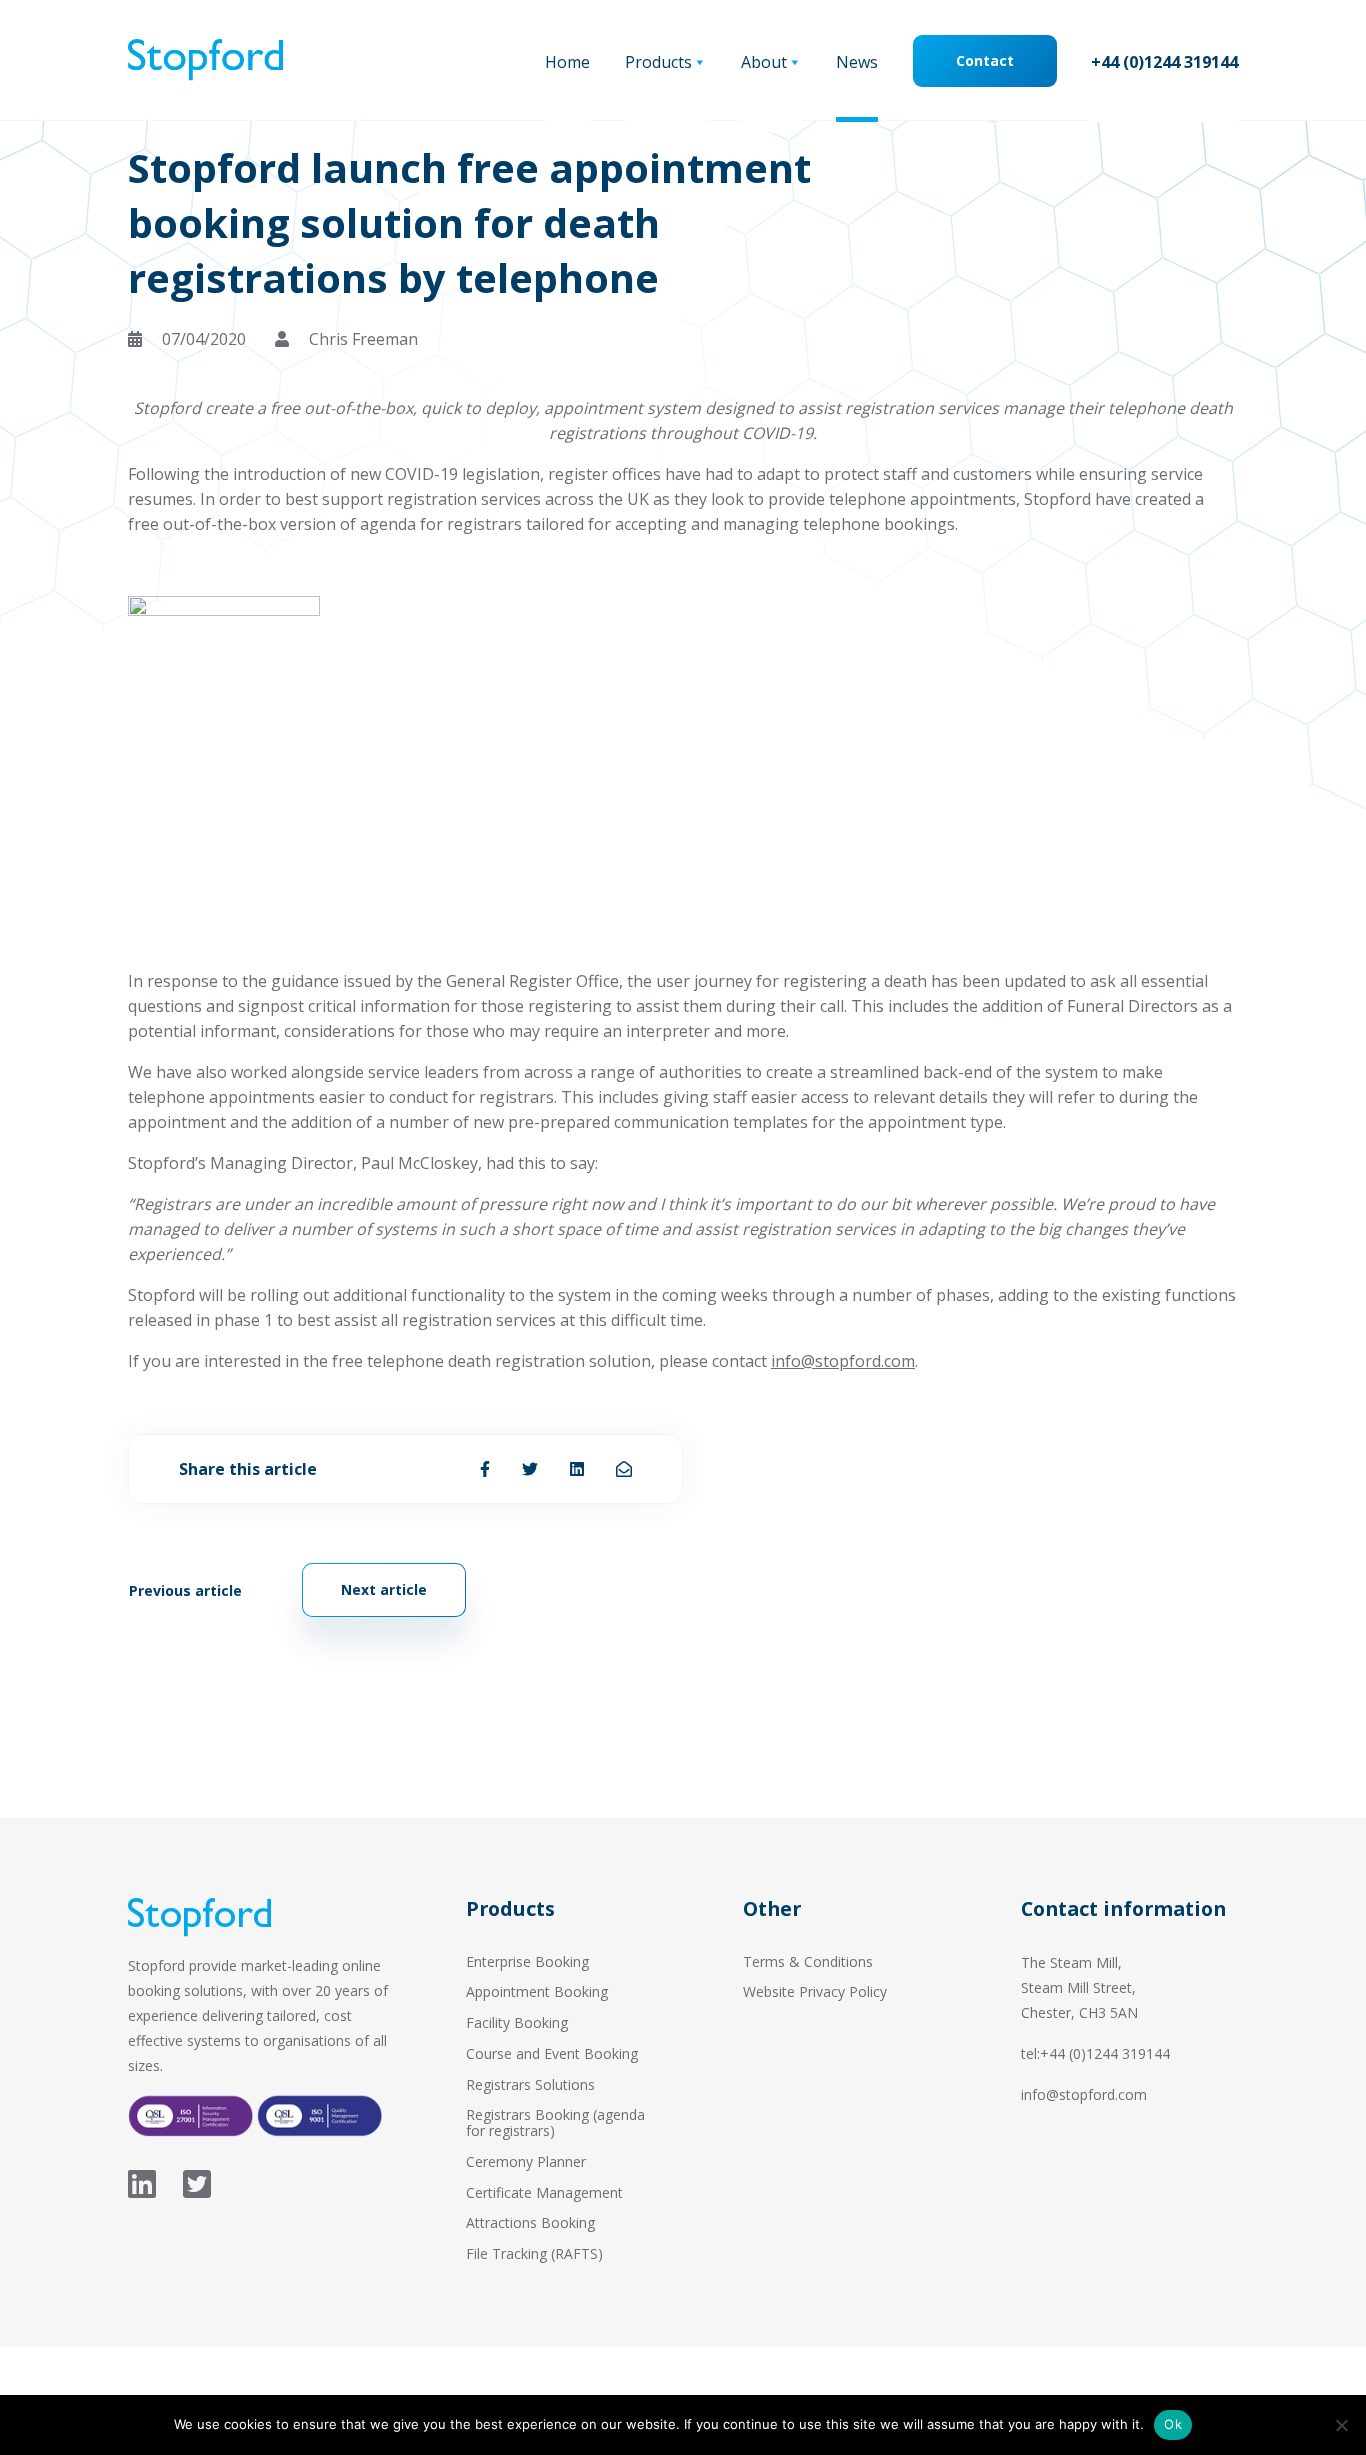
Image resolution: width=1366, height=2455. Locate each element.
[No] (1341, 2425)
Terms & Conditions (808, 1961)
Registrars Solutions (530, 2084)
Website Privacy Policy (815, 1991)
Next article (384, 1589)
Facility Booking (517, 2022)
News (857, 62)
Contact (985, 60)
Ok (1173, 2424)
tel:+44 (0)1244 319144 (1095, 2053)
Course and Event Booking (552, 2053)
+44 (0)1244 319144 (1164, 62)
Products (658, 62)
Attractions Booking (530, 2222)
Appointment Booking (537, 1991)
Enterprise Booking (527, 1961)
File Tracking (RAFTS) (534, 2253)
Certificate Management (544, 2192)
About (764, 62)
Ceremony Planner (526, 2161)
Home (567, 62)
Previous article (185, 1590)
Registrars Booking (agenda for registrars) (555, 2122)
